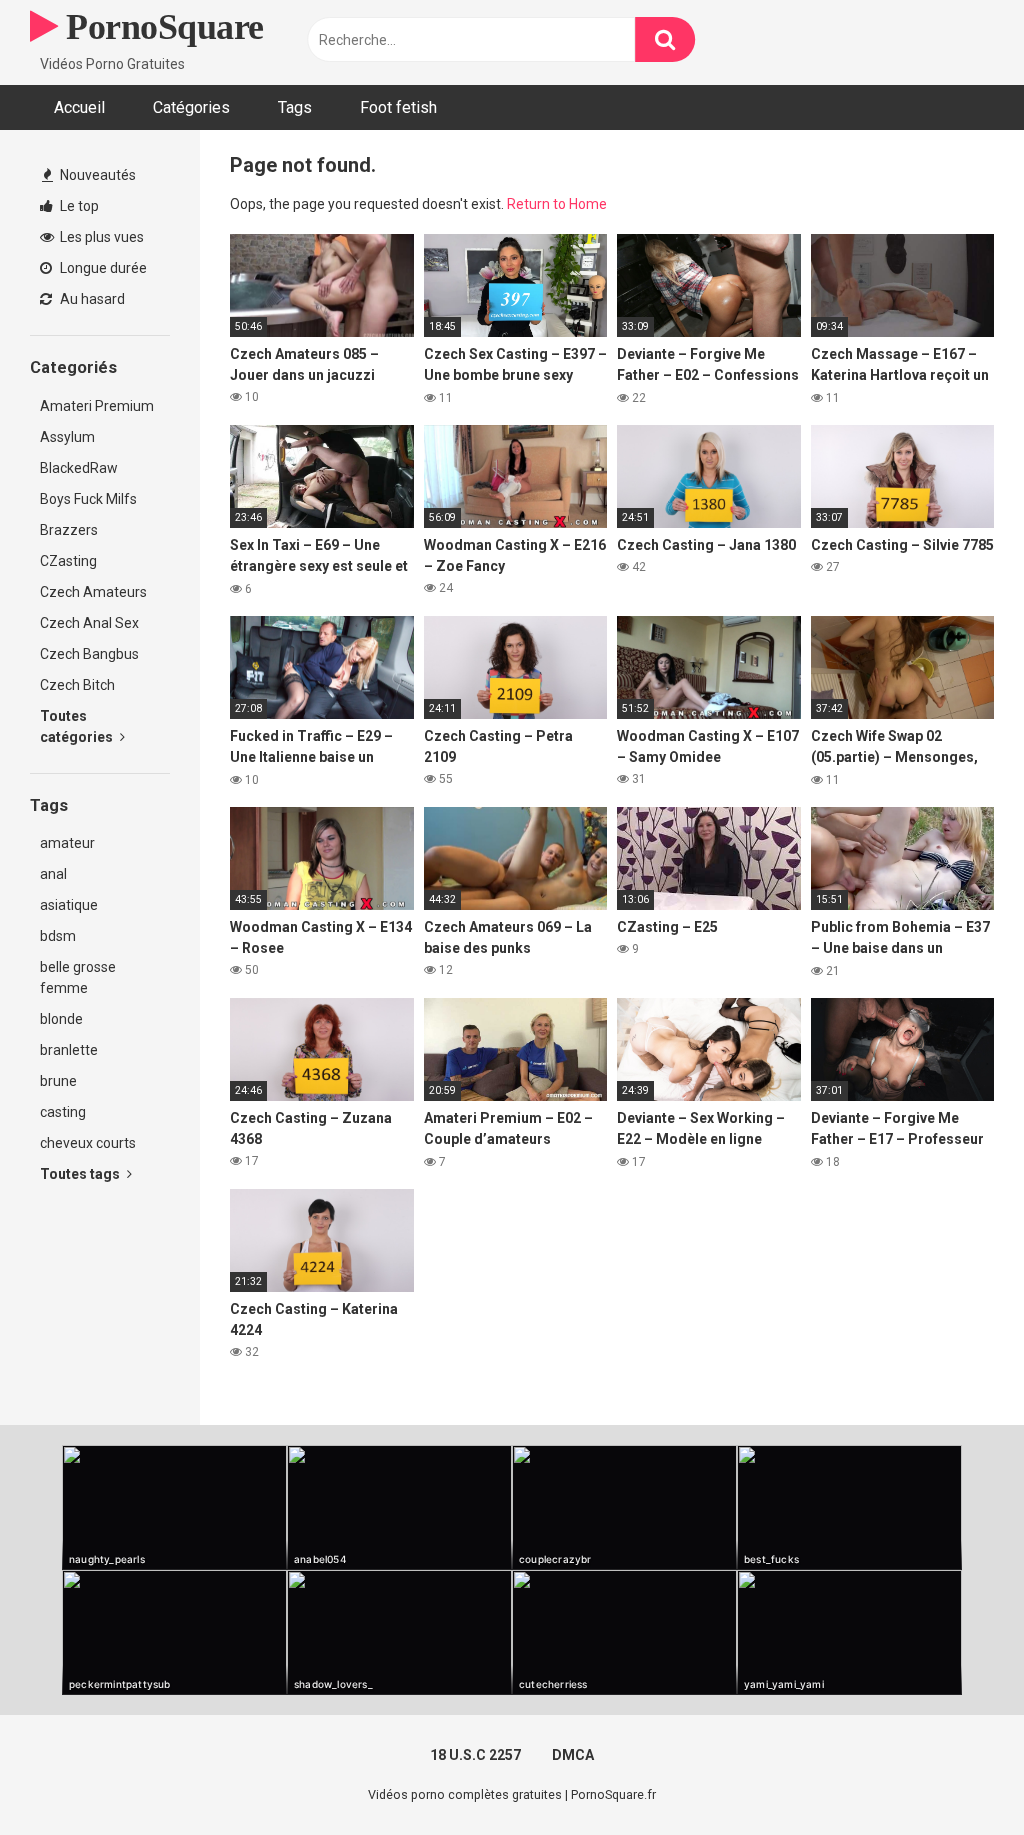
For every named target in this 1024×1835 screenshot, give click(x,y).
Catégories (191, 107)
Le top (78, 206)
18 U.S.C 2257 (475, 1755)
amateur (67, 843)
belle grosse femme (78, 977)
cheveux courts (88, 1143)
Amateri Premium (97, 406)
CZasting (68, 561)
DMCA (573, 1755)
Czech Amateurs (93, 592)
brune (58, 1081)
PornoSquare (161, 27)
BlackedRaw (79, 468)
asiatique (69, 905)
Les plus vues (100, 237)
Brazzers (69, 530)
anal (53, 874)
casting (63, 1112)
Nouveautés (96, 175)
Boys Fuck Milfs (88, 499)
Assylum (67, 437)
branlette (69, 1050)
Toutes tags (81, 1174)
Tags (295, 107)
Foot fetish (398, 107)
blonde (61, 1019)
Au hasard (91, 299)
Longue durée (102, 268)
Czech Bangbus (89, 654)
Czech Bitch (77, 685)
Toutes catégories (78, 726)
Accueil (79, 107)
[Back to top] (957, 1774)
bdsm (58, 936)
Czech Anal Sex (89, 623)
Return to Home (557, 204)
